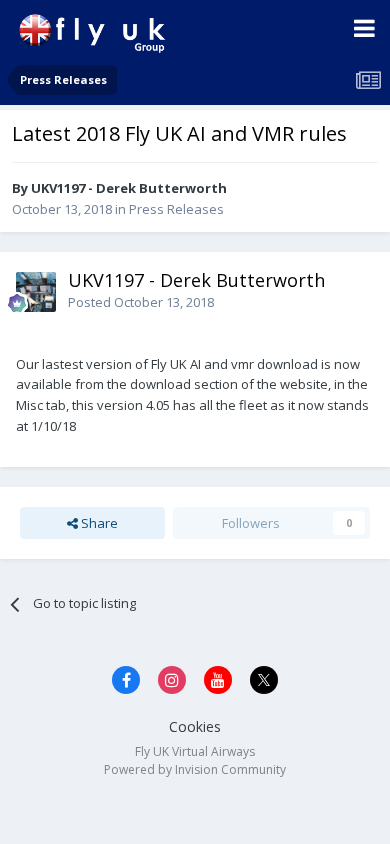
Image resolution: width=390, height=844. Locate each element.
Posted (141, 302)
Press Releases (176, 209)
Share (98, 523)
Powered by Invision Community (195, 769)
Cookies (195, 726)
